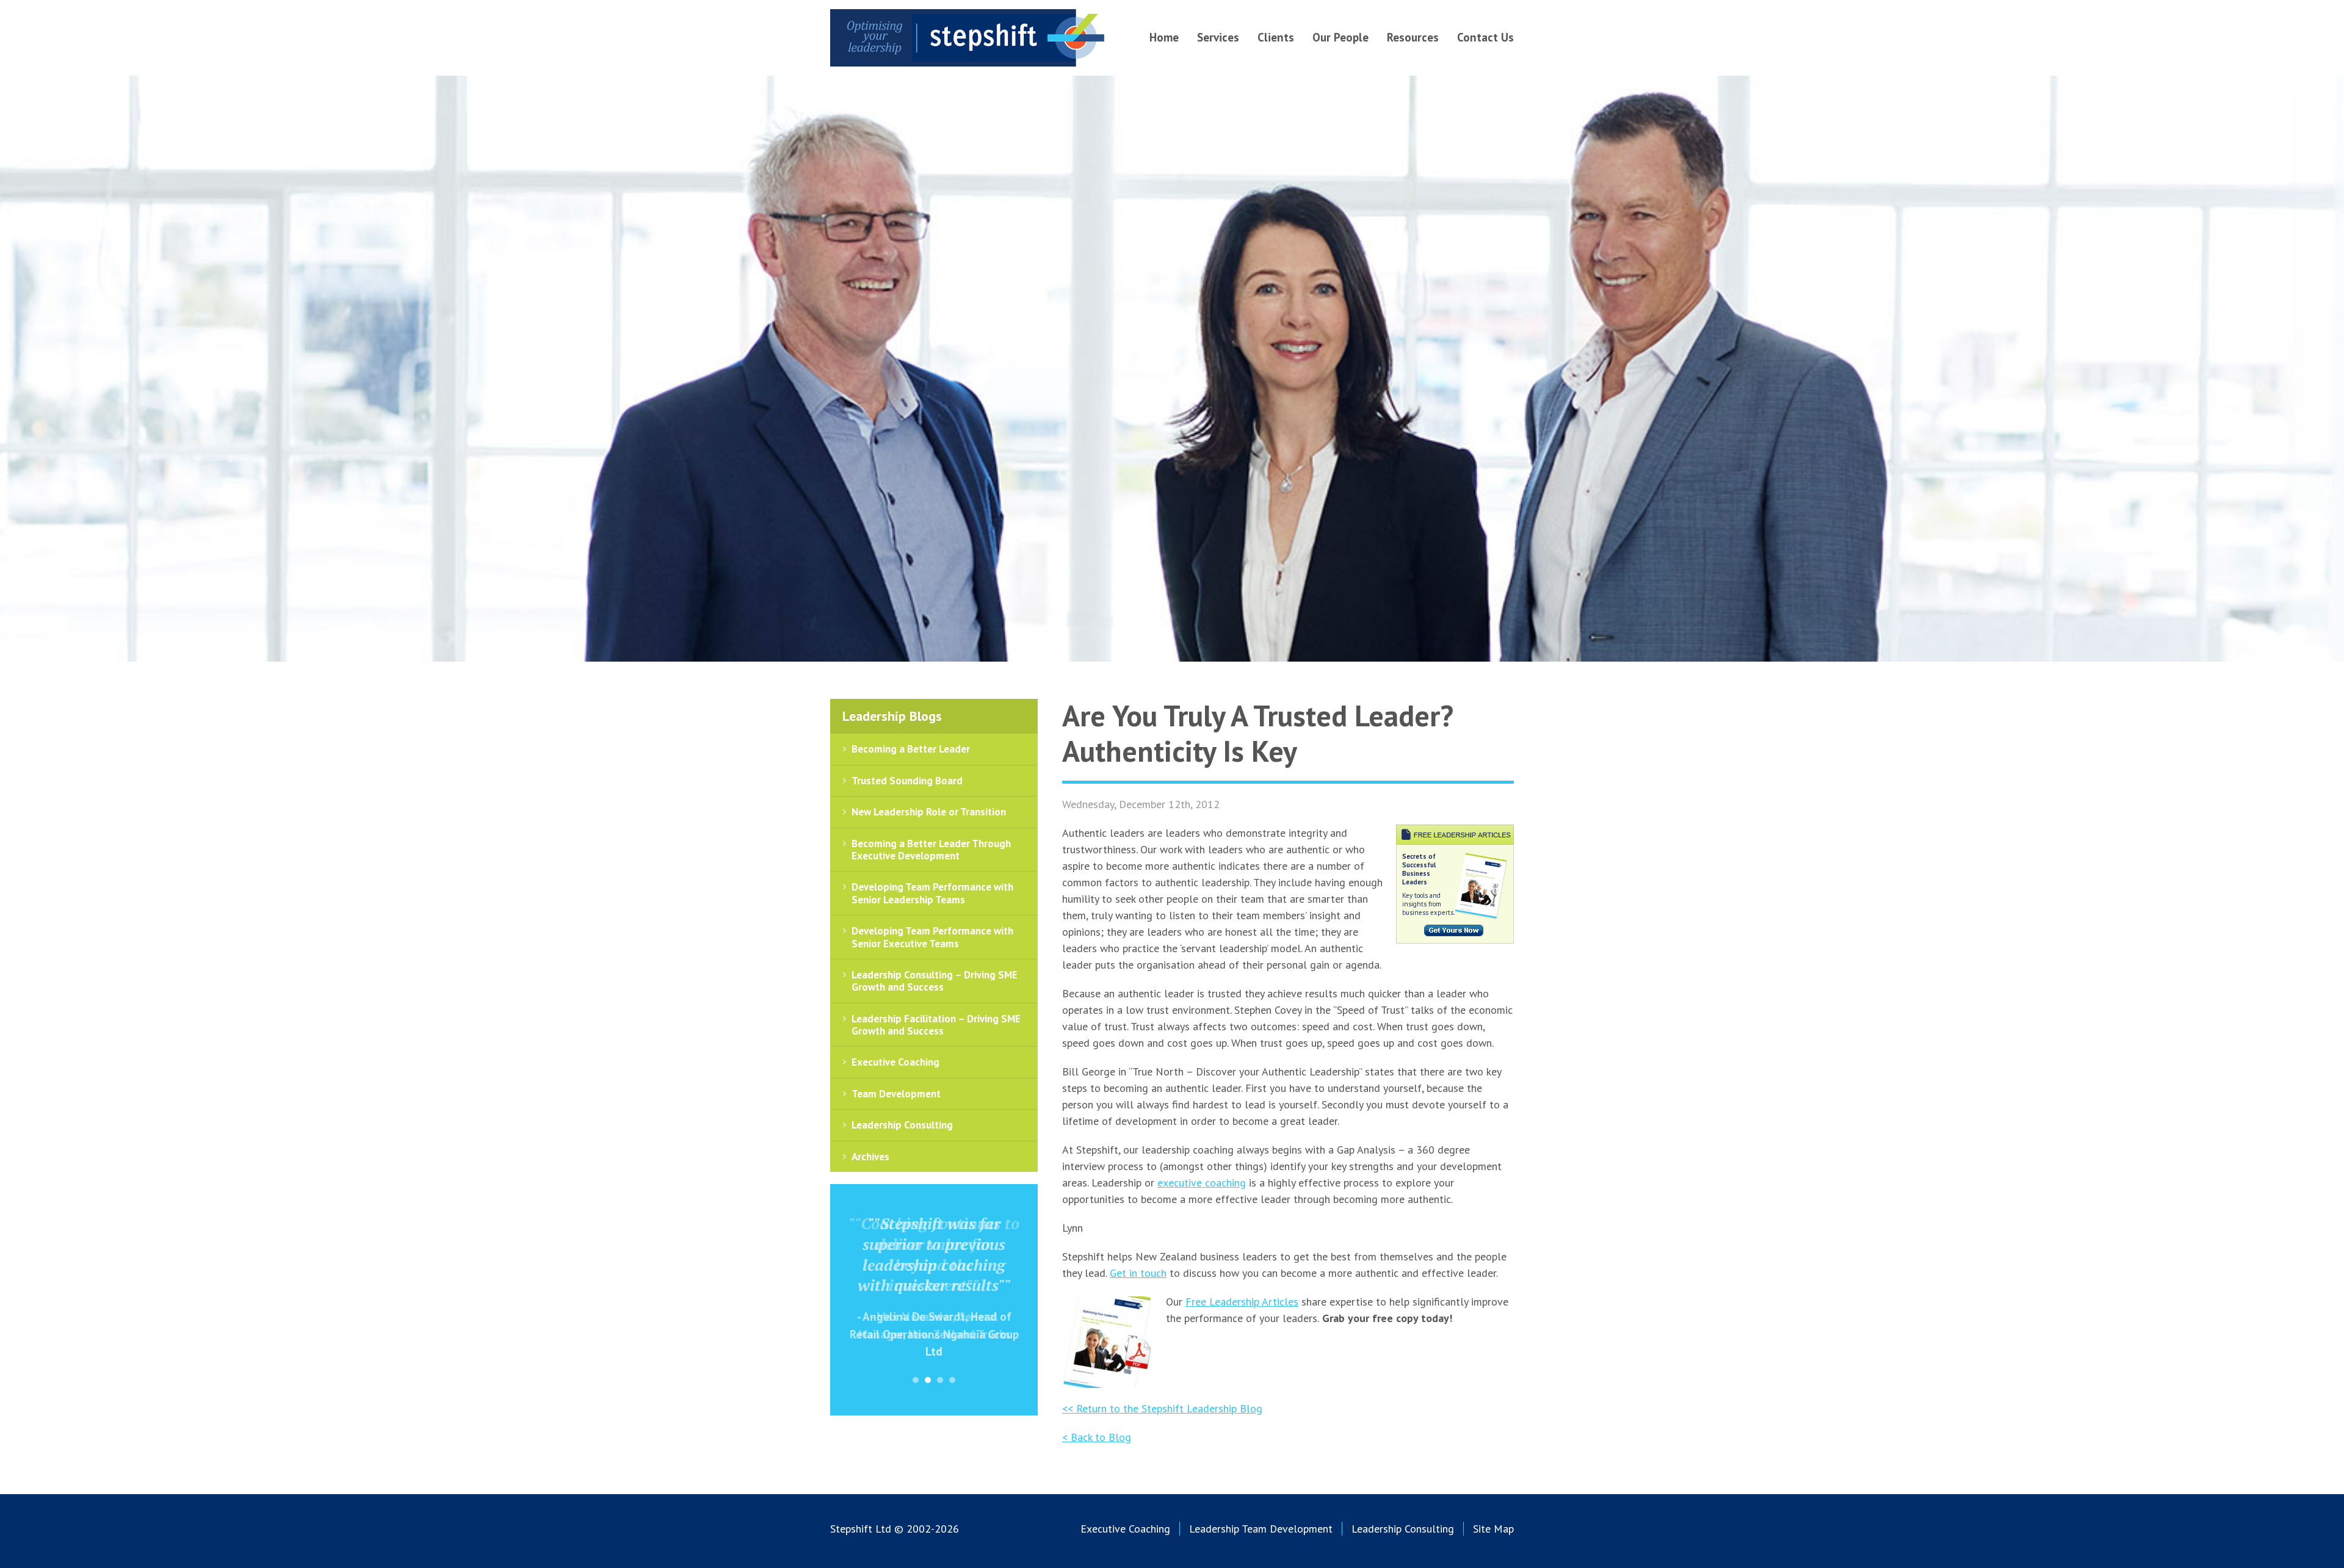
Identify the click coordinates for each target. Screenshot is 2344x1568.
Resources (1413, 37)
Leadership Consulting (902, 1125)
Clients (1276, 37)
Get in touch (1138, 1273)
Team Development (896, 1094)
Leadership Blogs (892, 716)
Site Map (1493, 1529)
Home (1164, 37)
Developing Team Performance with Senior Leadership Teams (932, 893)
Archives (870, 1157)
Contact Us (1485, 37)
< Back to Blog (1097, 1437)
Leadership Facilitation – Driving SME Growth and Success (936, 1025)
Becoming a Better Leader (911, 749)
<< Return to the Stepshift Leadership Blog (1162, 1408)
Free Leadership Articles (1242, 1302)
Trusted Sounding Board (907, 781)
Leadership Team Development (1261, 1529)
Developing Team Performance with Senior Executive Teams (932, 937)
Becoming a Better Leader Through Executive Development (931, 850)
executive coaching (1202, 1183)
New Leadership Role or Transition (929, 812)
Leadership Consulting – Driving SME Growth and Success (935, 981)
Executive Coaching (895, 1062)
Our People (1340, 37)
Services (1218, 37)
